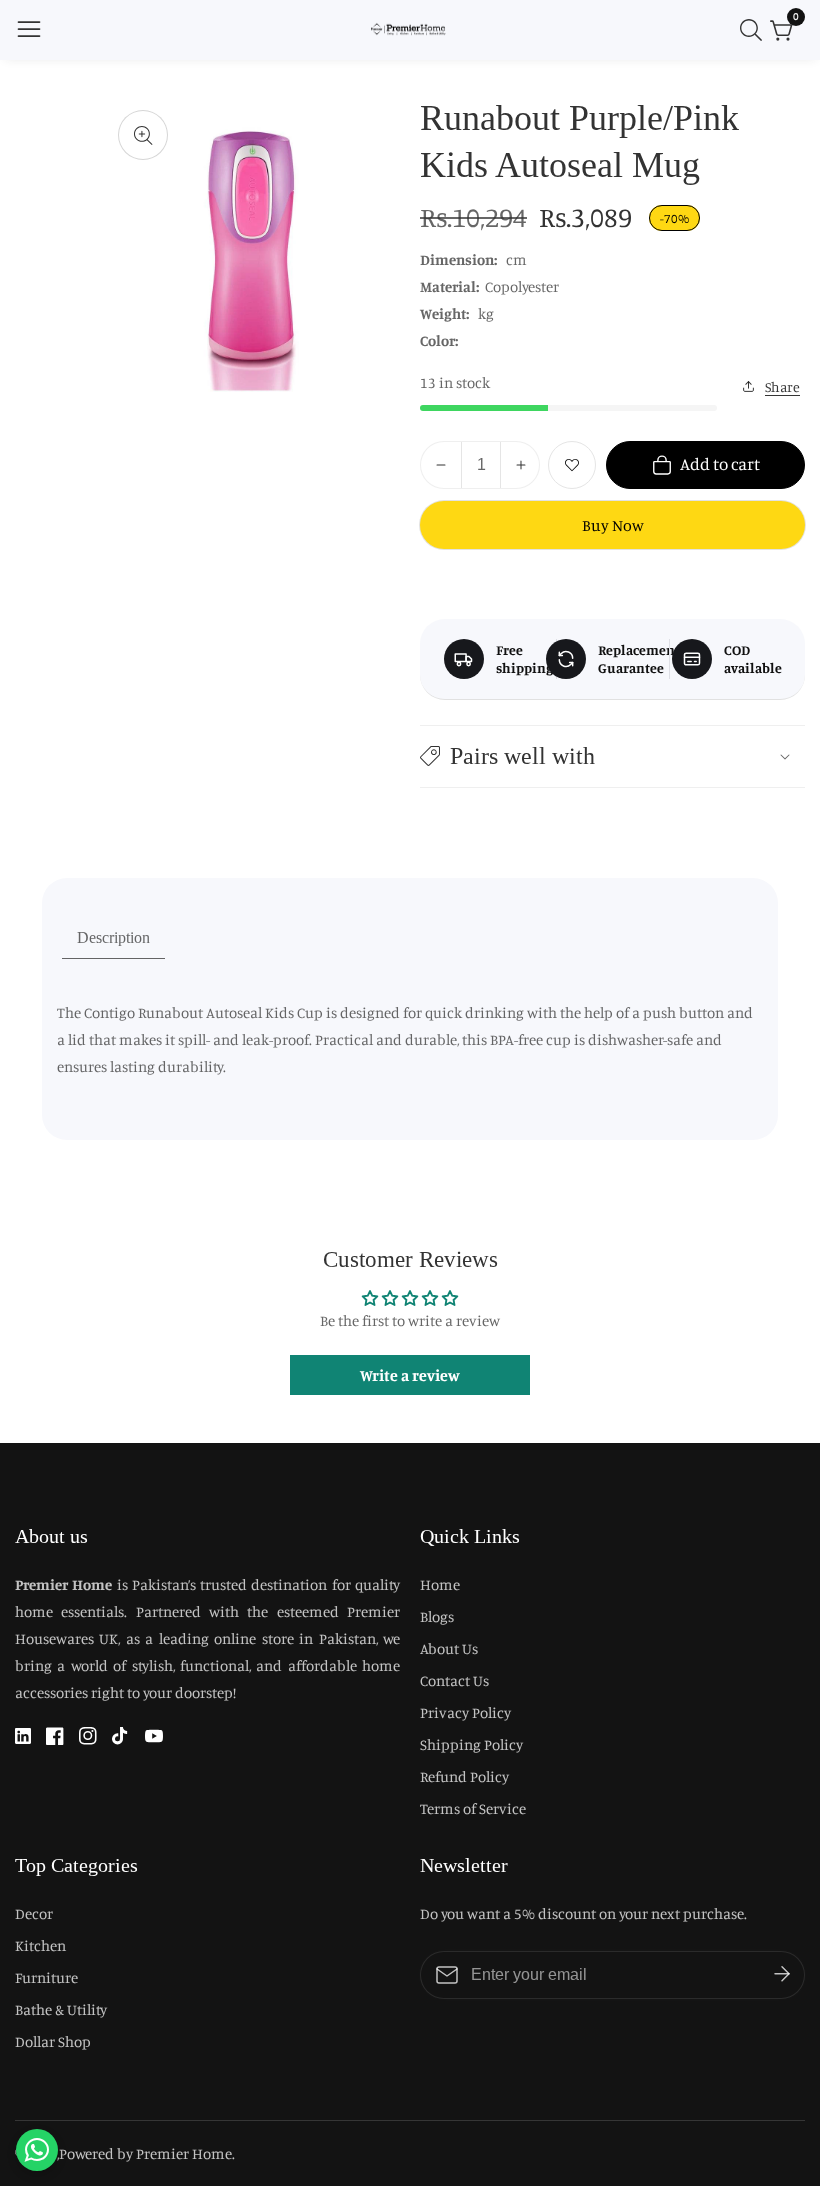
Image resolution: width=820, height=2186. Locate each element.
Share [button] (782, 386)
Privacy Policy (465, 1712)
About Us (449, 1648)
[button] (612, 756)
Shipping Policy (471, 1744)
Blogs (437, 1616)
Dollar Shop (53, 2041)
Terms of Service (473, 1808)
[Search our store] (755, 30)
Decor (34, 1913)
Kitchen (40, 1945)
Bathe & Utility (61, 2009)
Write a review (410, 1375)
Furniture (46, 1977)
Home (440, 1584)
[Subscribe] (782, 1975)
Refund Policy (464, 1776)
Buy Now (613, 525)
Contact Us (454, 1680)
